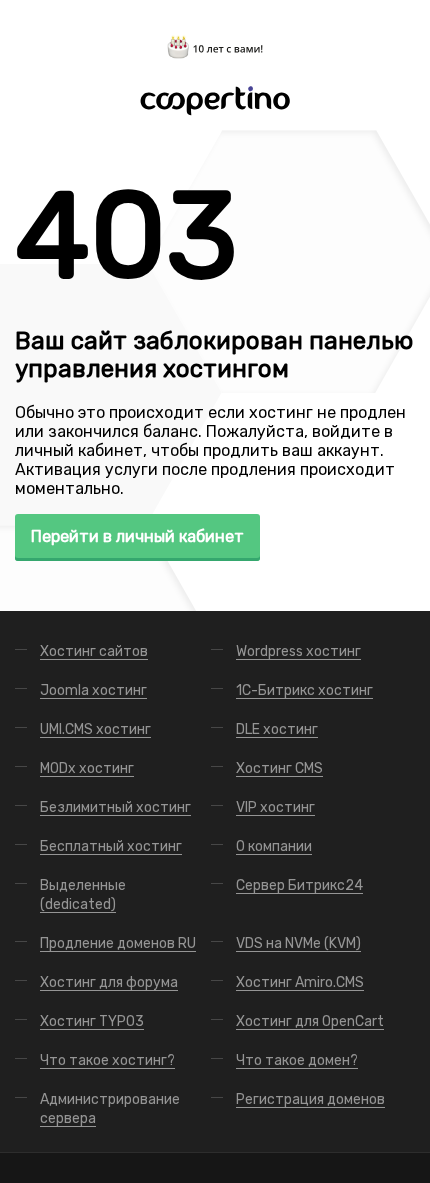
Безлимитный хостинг (115, 807)
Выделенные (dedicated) (83, 895)
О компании (274, 846)
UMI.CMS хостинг (95, 729)
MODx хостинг (87, 768)
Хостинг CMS (279, 768)
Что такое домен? (297, 1060)
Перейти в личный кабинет (137, 536)
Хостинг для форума (109, 982)
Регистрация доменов (310, 1099)
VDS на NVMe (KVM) (298, 943)
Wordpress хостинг (298, 651)
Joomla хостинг (93, 690)
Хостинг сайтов (94, 651)
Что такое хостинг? (107, 1060)
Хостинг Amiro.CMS (300, 982)
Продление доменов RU (118, 943)
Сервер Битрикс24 (299, 885)
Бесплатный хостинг (111, 846)
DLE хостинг (277, 729)
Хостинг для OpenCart (310, 1021)
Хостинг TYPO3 (92, 1021)
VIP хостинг (275, 807)
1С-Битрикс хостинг (304, 690)
